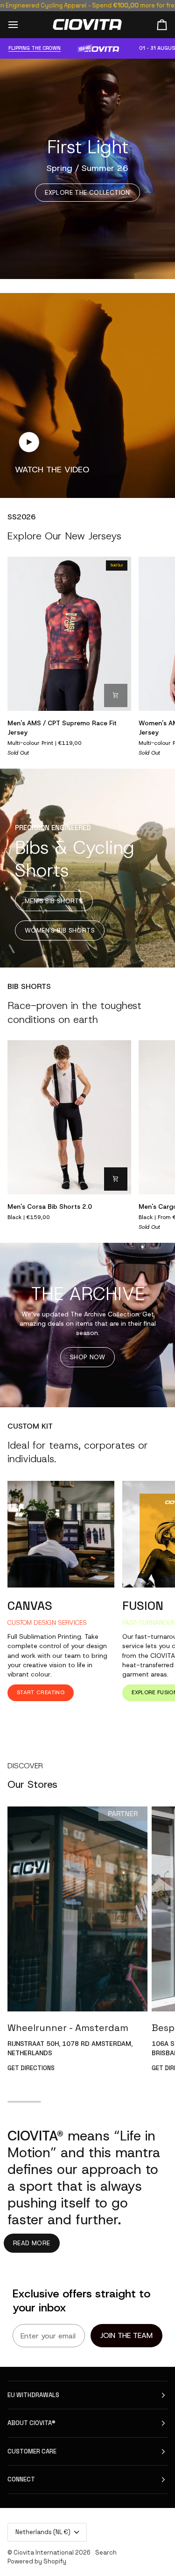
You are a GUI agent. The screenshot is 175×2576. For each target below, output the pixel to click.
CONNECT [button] (21, 2479)
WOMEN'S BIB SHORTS (60, 930)
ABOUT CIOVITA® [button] (31, 2423)
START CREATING (41, 1692)
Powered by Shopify (37, 2561)
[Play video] (29, 442)
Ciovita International (44, 2552)
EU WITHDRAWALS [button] (33, 2395)
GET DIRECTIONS (31, 2068)
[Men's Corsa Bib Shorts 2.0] (69, 1117)
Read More (32, 2243)
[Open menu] (21, 24)
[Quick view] (116, 695)
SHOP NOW (87, 1357)
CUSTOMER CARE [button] (32, 2451)
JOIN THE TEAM (126, 2335)
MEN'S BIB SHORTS (54, 901)
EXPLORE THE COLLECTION (87, 193)
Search (106, 2552)
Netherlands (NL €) (43, 2532)
